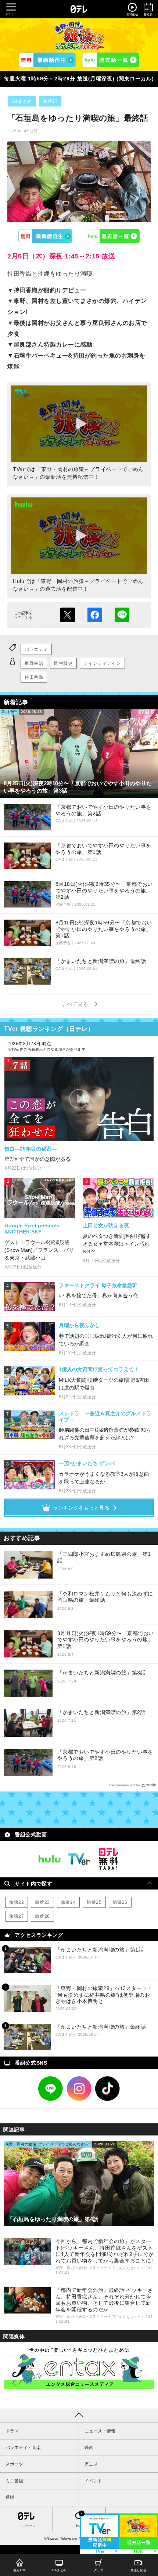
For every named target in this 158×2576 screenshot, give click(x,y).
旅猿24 (68, 1902)
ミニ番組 (14, 2481)
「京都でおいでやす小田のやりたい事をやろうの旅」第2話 (105, 1755)
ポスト (68, 615)
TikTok (108, 2089)
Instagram (79, 2089)
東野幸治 (34, 663)
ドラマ (12, 2431)
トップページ (26, 2526)
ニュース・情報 (100, 2431)
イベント (93, 2481)
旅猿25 (94, 1902)
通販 (10, 2497)
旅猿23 (42, 1902)
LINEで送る (122, 615)
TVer (46, 236)
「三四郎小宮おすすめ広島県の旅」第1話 (104, 1557)
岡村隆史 (63, 663)
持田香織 (34, 677)
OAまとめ (22, 101)
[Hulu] (111, 60)
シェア (95, 615)
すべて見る (76, 1004)
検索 (79, 2526)
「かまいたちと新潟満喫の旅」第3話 (102, 1673)
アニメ (91, 2464)
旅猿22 (17, 1902)
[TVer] (47, 60)
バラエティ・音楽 (23, 2448)
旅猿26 (120, 1902)
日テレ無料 (108, 1859)
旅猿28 (42, 1916)
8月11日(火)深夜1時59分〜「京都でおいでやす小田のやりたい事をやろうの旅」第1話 (106, 1640)
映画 (89, 2448)
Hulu (113, 236)
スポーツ (14, 2464)
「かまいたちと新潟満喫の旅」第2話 (102, 1712)
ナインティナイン (102, 663)
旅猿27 (50, 101)
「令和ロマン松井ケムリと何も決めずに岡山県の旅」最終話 (105, 1597)
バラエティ (36, 649)
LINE (51, 2089)
